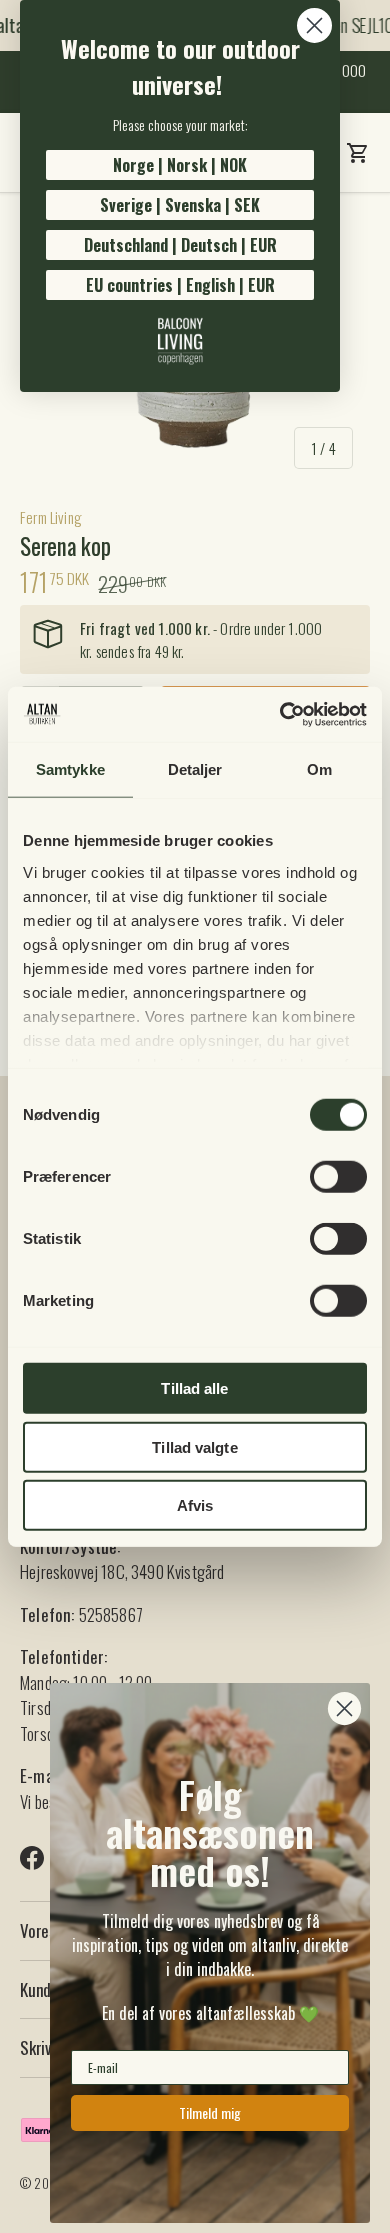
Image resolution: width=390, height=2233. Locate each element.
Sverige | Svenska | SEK (180, 205)
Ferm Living (51, 517)
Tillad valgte (194, 1446)
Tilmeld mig (210, 2112)
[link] (180, 341)
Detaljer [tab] (195, 769)
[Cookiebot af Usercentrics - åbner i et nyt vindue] (280, 714)
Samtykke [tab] (70, 769)
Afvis (195, 1505)
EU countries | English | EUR (180, 285)
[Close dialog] (314, 25)
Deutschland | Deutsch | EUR (180, 245)
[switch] (338, 1177)
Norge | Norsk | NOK (180, 165)
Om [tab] (319, 769)
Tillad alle (194, 1388)
